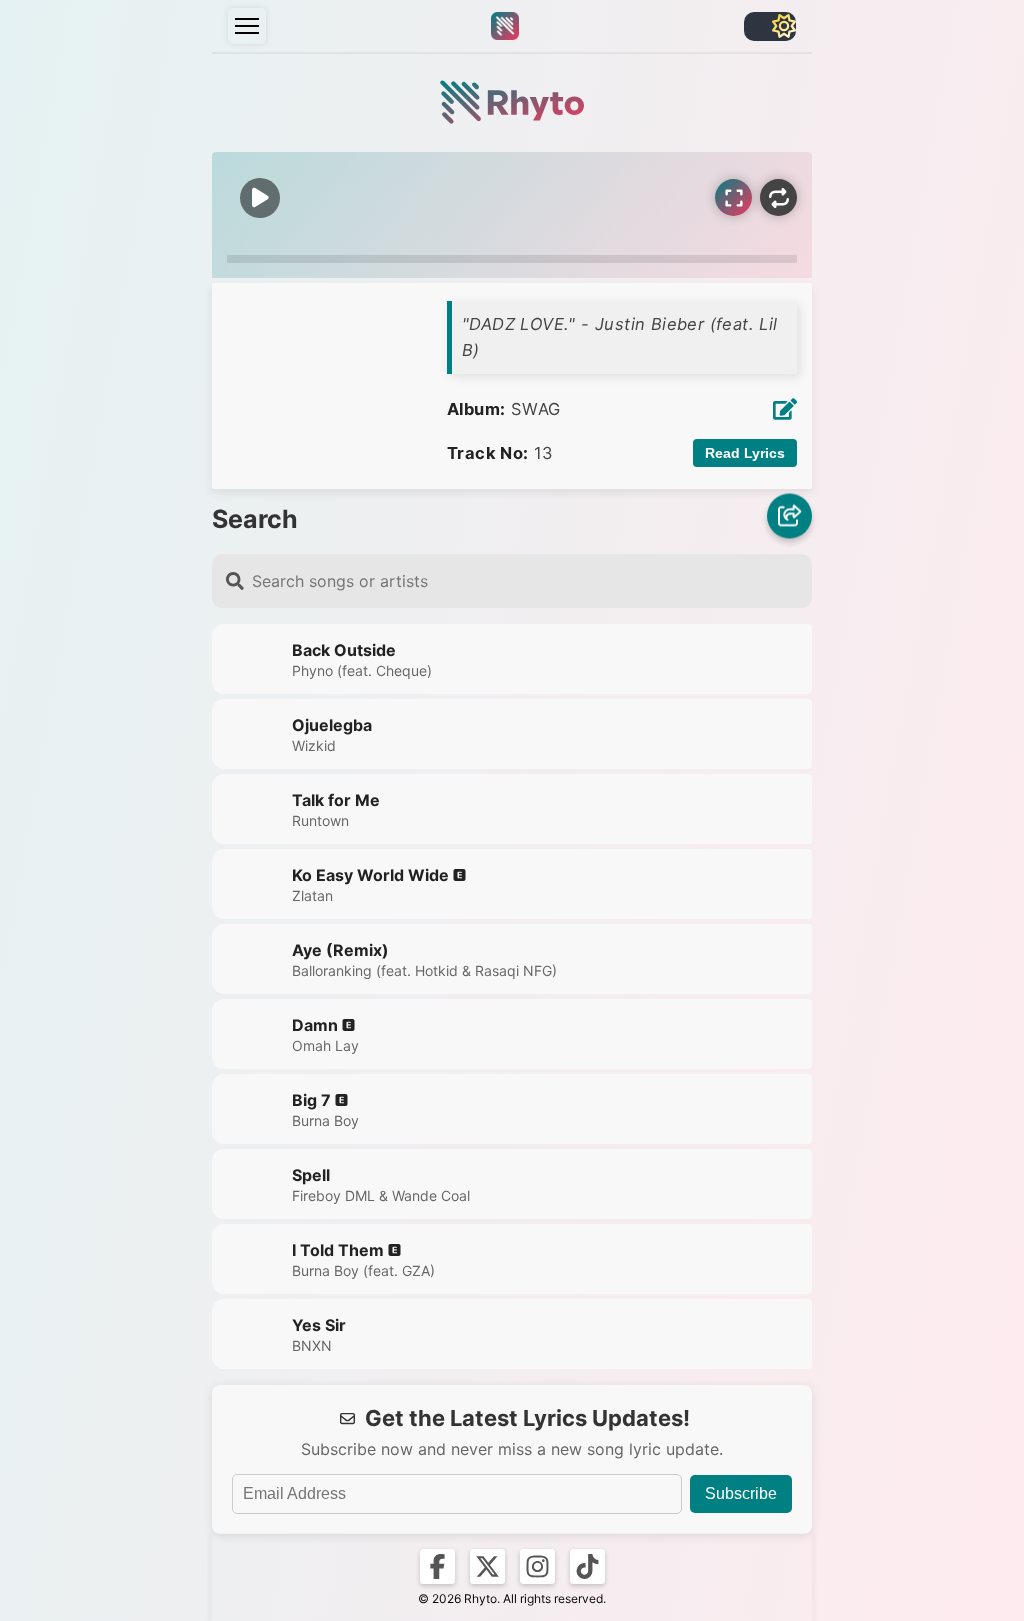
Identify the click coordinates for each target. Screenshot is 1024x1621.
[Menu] (247, 26)
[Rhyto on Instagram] (537, 1566)
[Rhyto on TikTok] (587, 1566)
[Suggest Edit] (785, 409)
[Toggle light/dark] (770, 26)
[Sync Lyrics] (733, 197)
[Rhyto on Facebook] (437, 1566)
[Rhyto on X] (487, 1566)
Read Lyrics (745, 453)
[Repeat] (778, 197)
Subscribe (741, 1493)
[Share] (789, 518)
